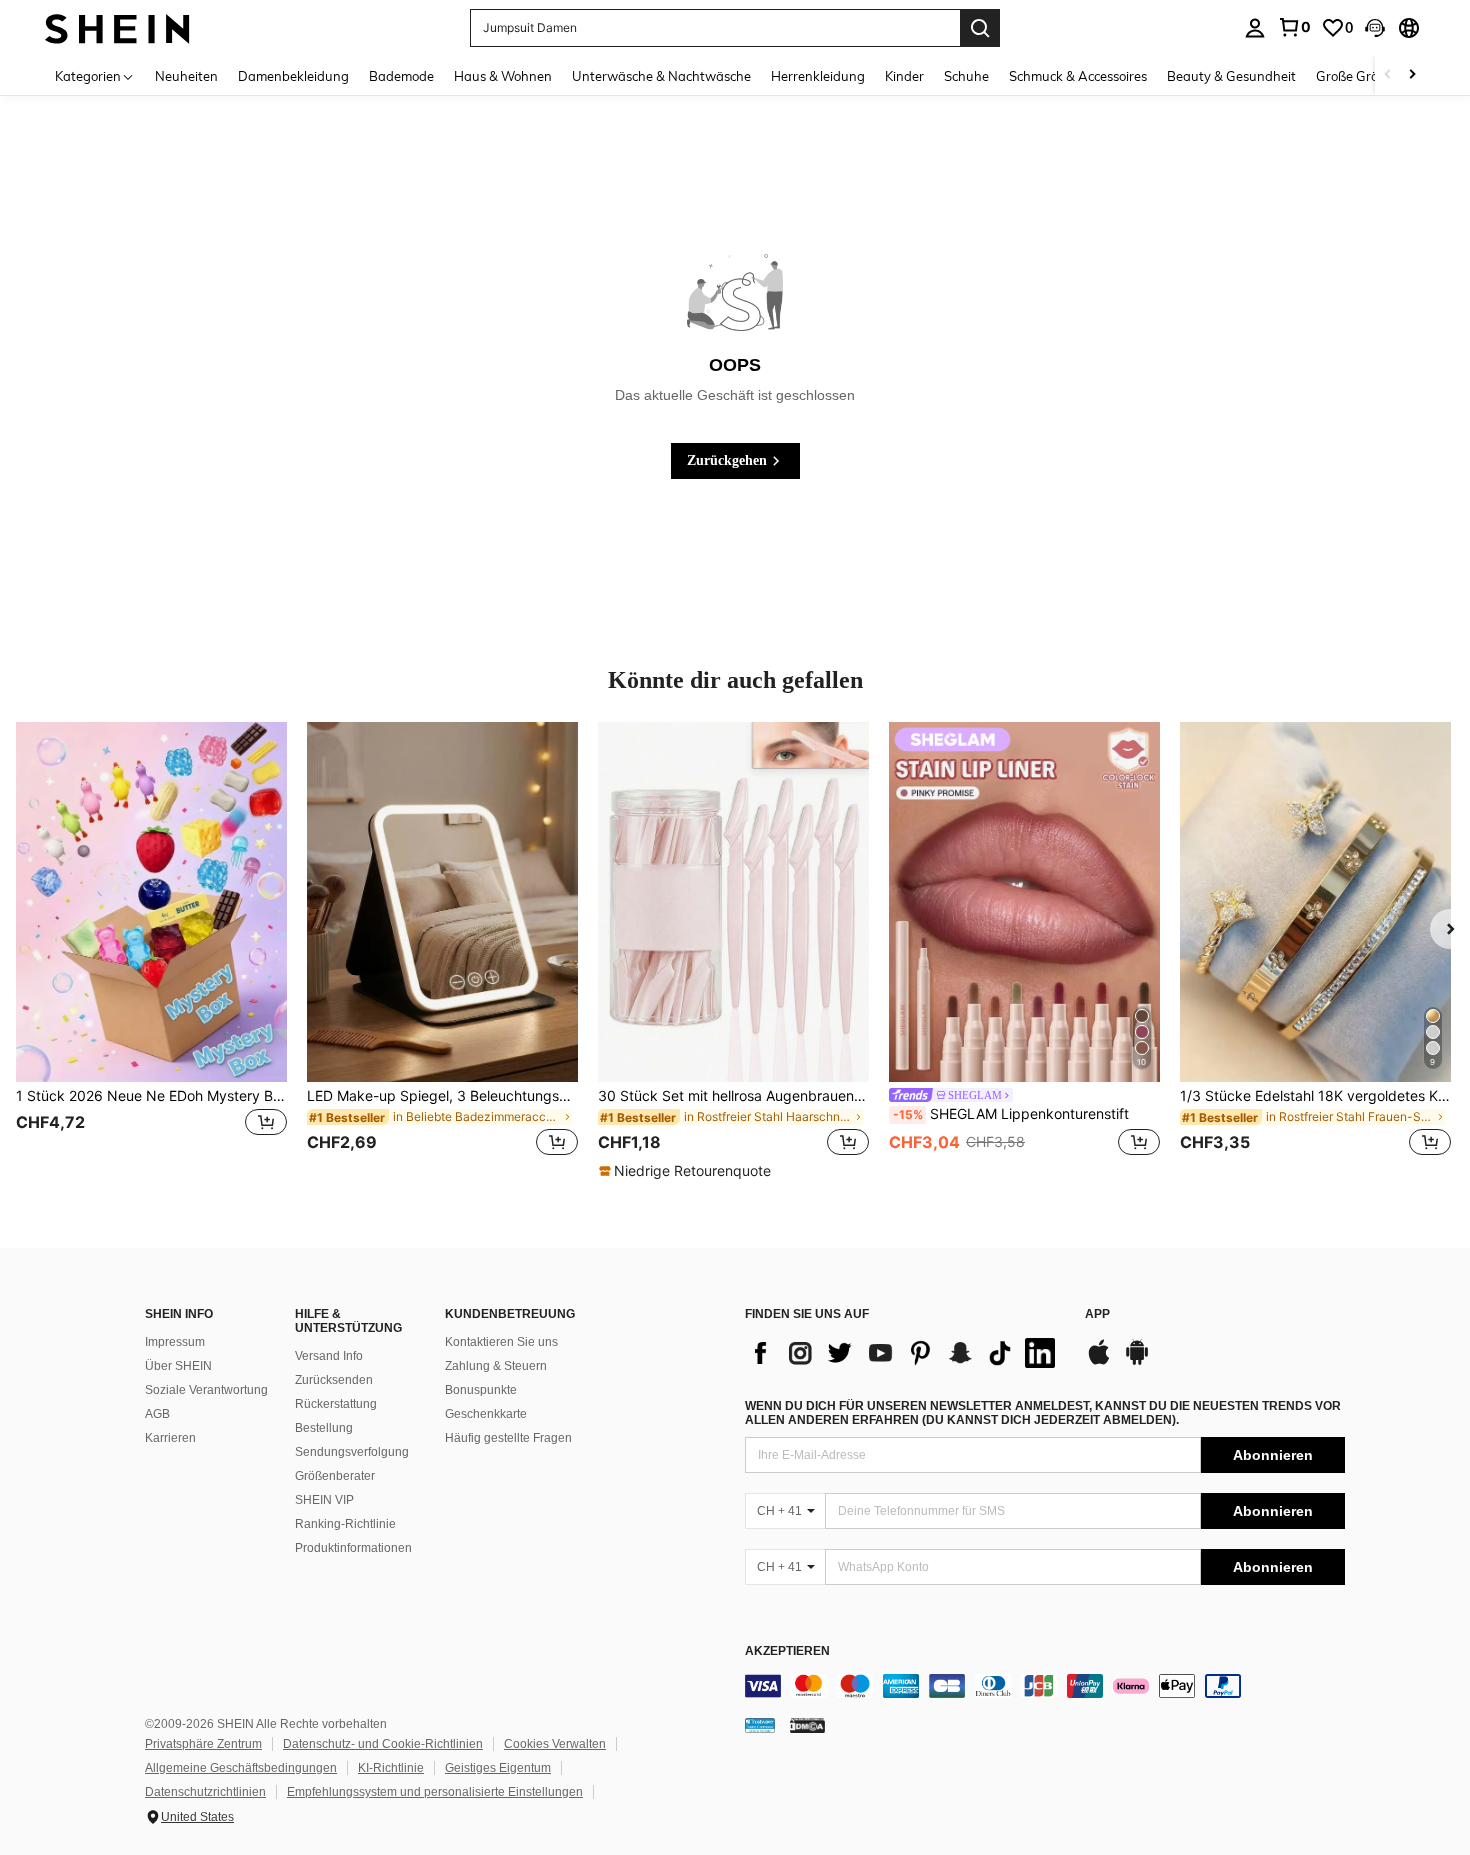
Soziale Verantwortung (206, 1390)
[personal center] (1255, 28)
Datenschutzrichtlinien (205, 1792)
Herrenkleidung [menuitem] (818, 76)
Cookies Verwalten (555, 1744)
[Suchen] (980, 28)
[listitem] (151, 951)
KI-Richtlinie (391, 1768)
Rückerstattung (336, 1404)
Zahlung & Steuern (496, 1366)
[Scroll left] (1388, 75)
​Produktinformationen (353, 1548)
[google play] (1137, 1362)
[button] (1375, 28)
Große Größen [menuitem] (1358, 76)
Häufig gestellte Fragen (508, 1438)
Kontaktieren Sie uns (501, 1342)
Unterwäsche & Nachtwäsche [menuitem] (661, 76)
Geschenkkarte (486, 1414)
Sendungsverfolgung (352, 1452)
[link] (1294, 27)
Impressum (175, 1342)
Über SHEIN (178, 1366)
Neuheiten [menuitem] (186, 76)
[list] (905, 1353)
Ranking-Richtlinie (345, 1524)
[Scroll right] (1412, 75)
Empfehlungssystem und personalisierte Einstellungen (435, 1792)
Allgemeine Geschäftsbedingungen (241, 1768)
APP (1097, 1314)
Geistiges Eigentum (498, 1768)
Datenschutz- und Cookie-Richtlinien (383, 1744)
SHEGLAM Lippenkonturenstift (1011, 1114)
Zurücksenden (334, 1380)
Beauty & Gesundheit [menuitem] (1231, 76)
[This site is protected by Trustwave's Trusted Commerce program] (760, 1725)
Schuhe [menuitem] (966, 76)
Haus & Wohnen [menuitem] (503, 76)
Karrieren (170, 1438)
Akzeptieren (787, 1651)
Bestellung (324, 1428)
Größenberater (335, 1476)
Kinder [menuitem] (904, 76)
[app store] (1099, 1362)
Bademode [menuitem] (401, 76)
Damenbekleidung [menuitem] (293, 76)
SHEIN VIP (324, 1500)
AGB (157, 1414)
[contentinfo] (1045, 1686)
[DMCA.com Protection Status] (807, 1725)
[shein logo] (117, 27)
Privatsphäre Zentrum (203, 1744)
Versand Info (329, 1356)
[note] (687, 1171)
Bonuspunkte (481, 1390)
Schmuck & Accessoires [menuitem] (1078, 76)
